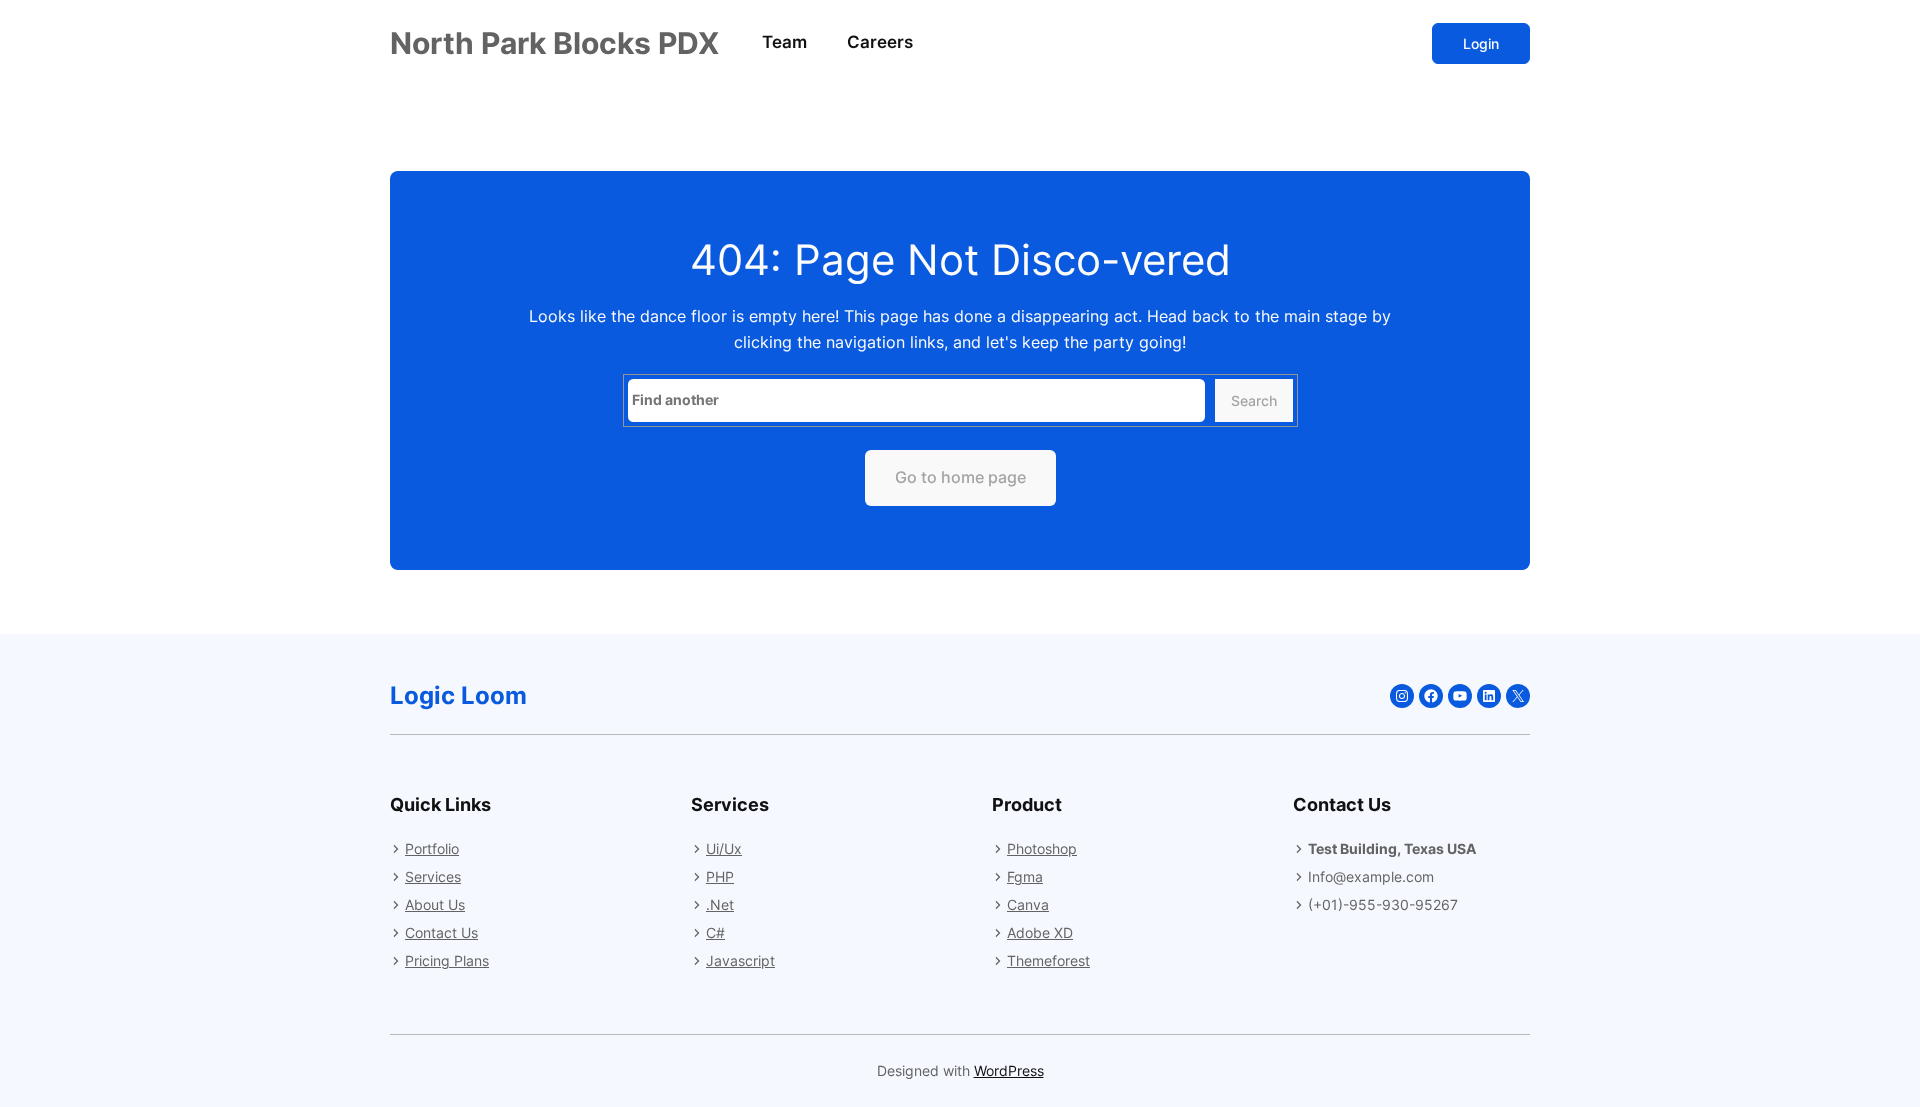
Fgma (1025, 876)
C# (715, 932)
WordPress (1009, 1070)
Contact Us (441, 932)
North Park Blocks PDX (554, 43)
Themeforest (1048, 960)
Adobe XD (1040, 932)
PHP (720, 876)
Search (1254, 400)
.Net (720, 904)
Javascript (740, 960)
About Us (435, 904)
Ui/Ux (724, 848)
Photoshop (1042, 848)
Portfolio (432, 848)
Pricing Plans (447, 960)
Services (433, 876)
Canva (1028, 904)
